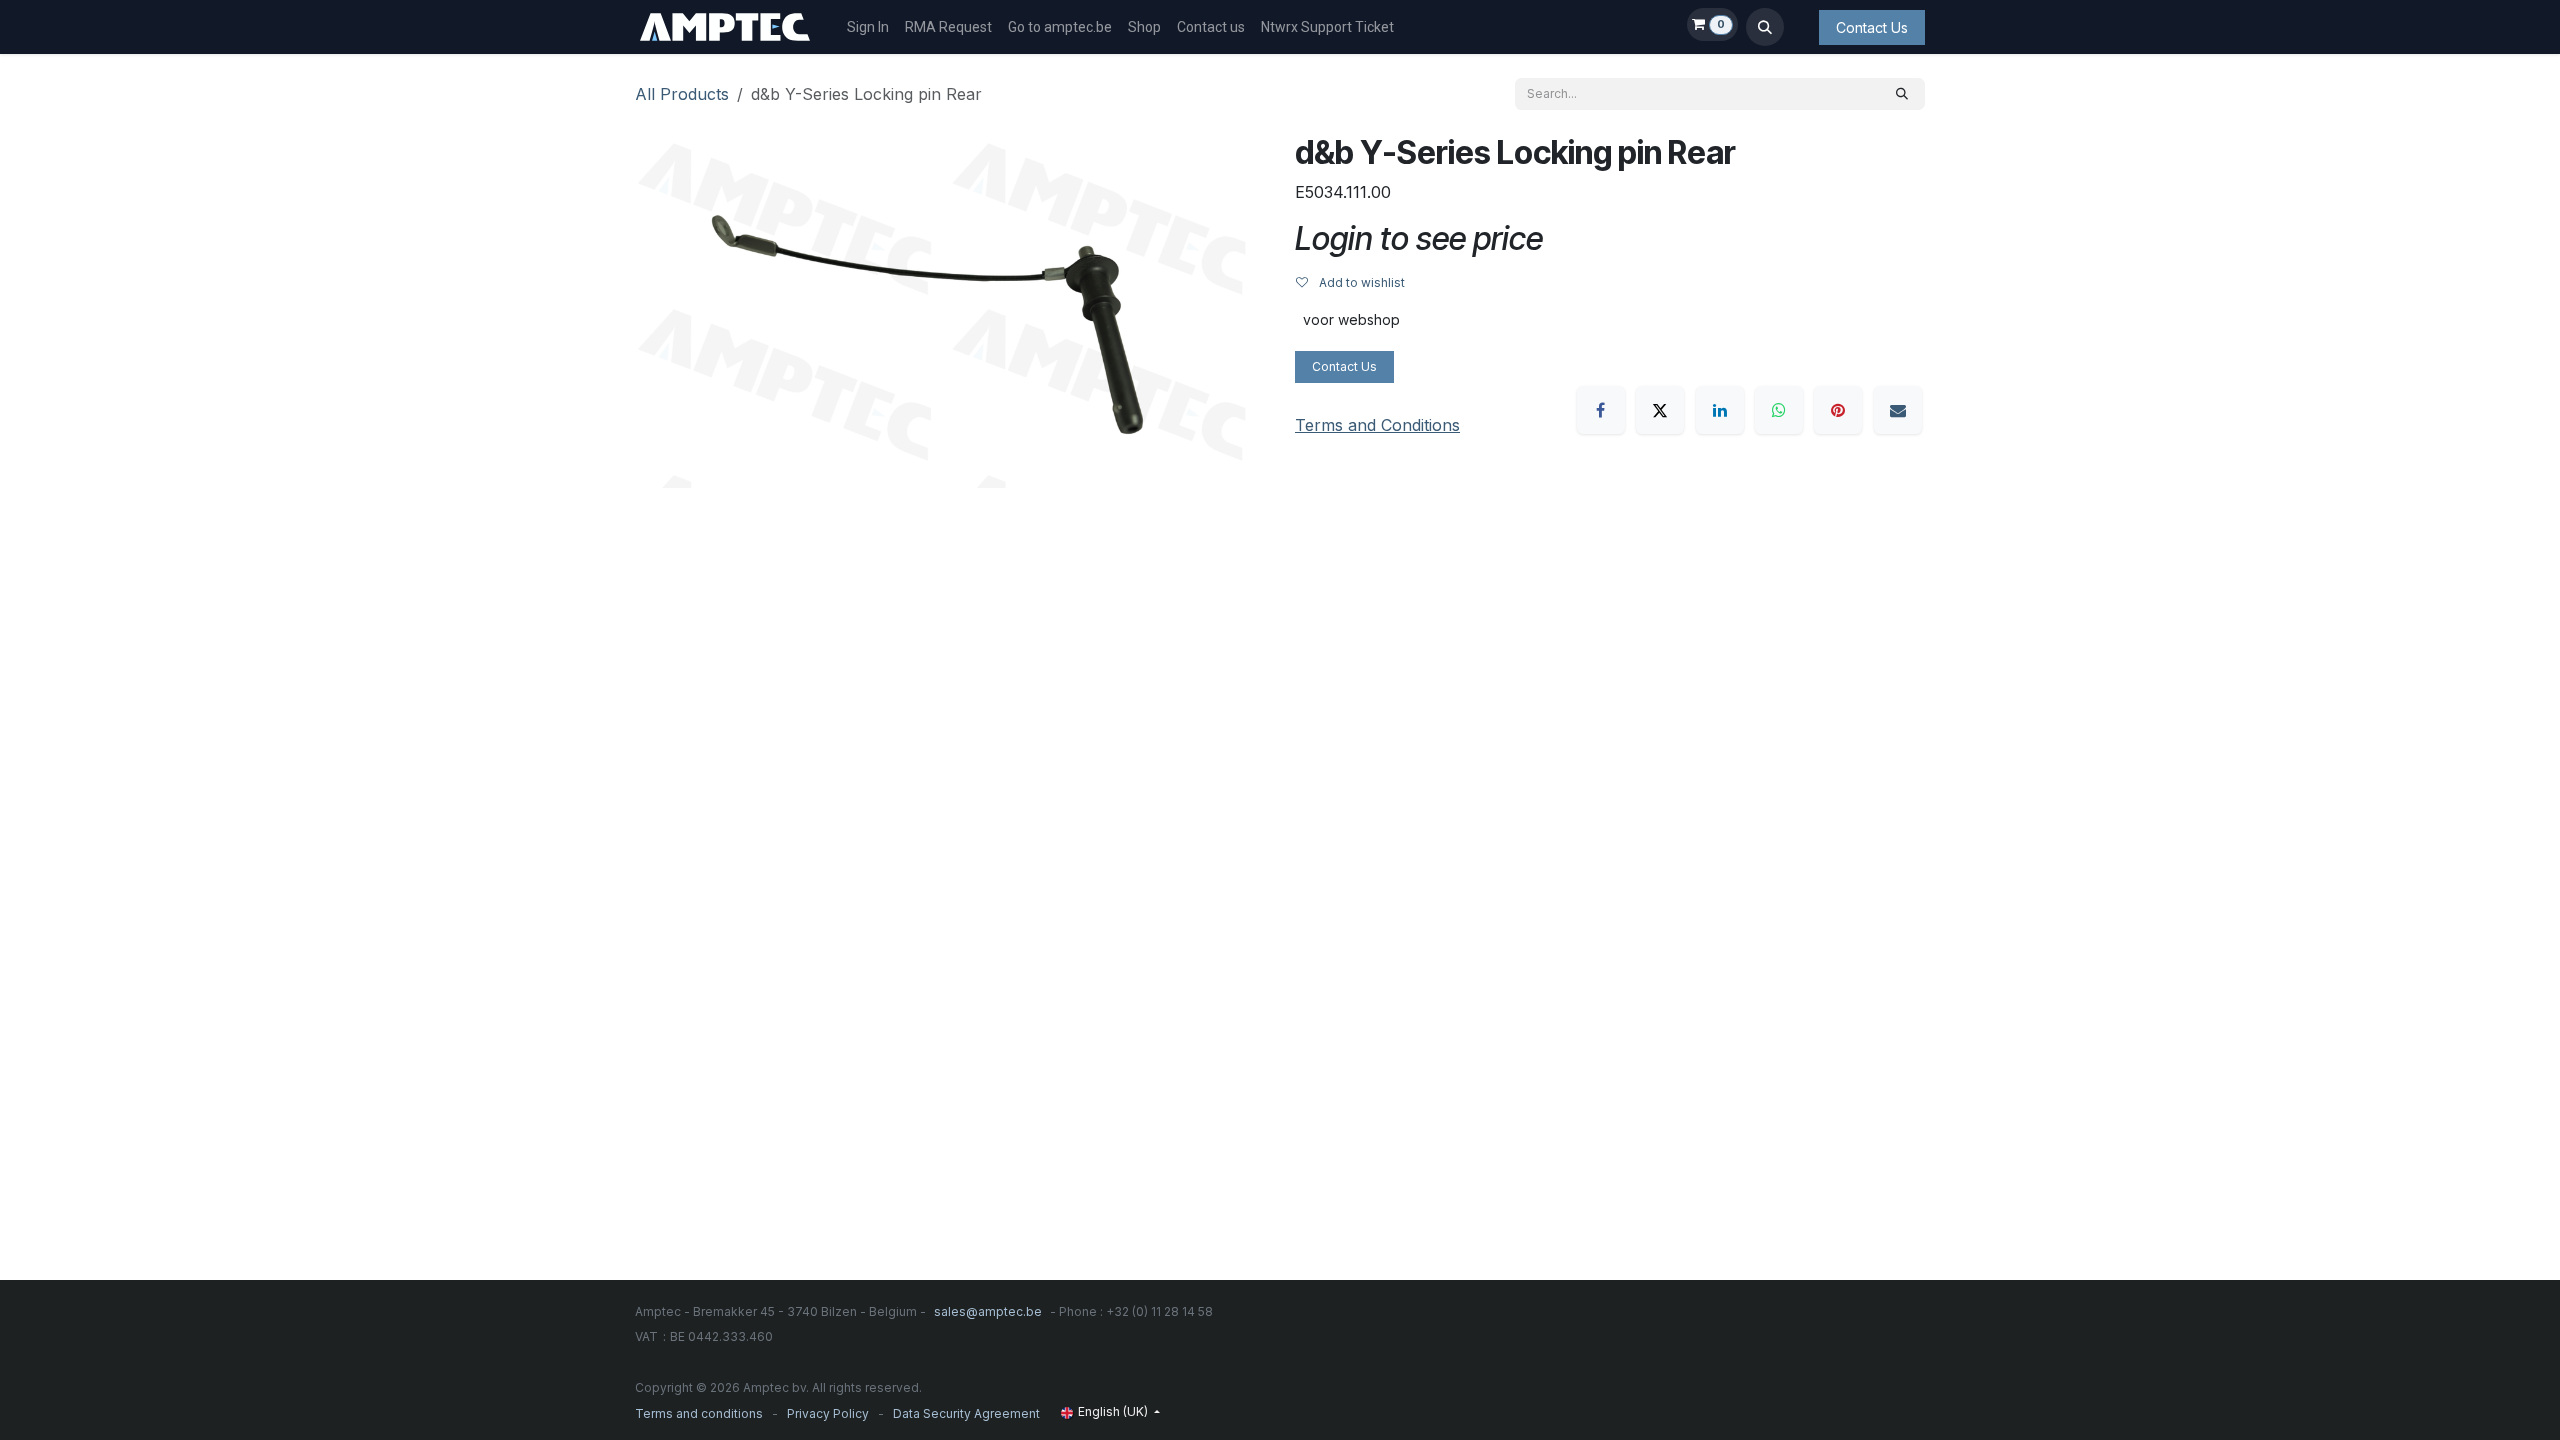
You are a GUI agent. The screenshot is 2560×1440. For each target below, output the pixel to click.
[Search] (1902, 94)
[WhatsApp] (1779, 410)
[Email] (1898, 410)
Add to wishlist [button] (1360, 282)
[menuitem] (868, 27)
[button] (1765, 27)
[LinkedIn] (1720, 410)
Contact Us (1872, 27)
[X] (1660, 410)
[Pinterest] (1838, 410)
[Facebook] (1601, 410)
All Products (682, 94)
